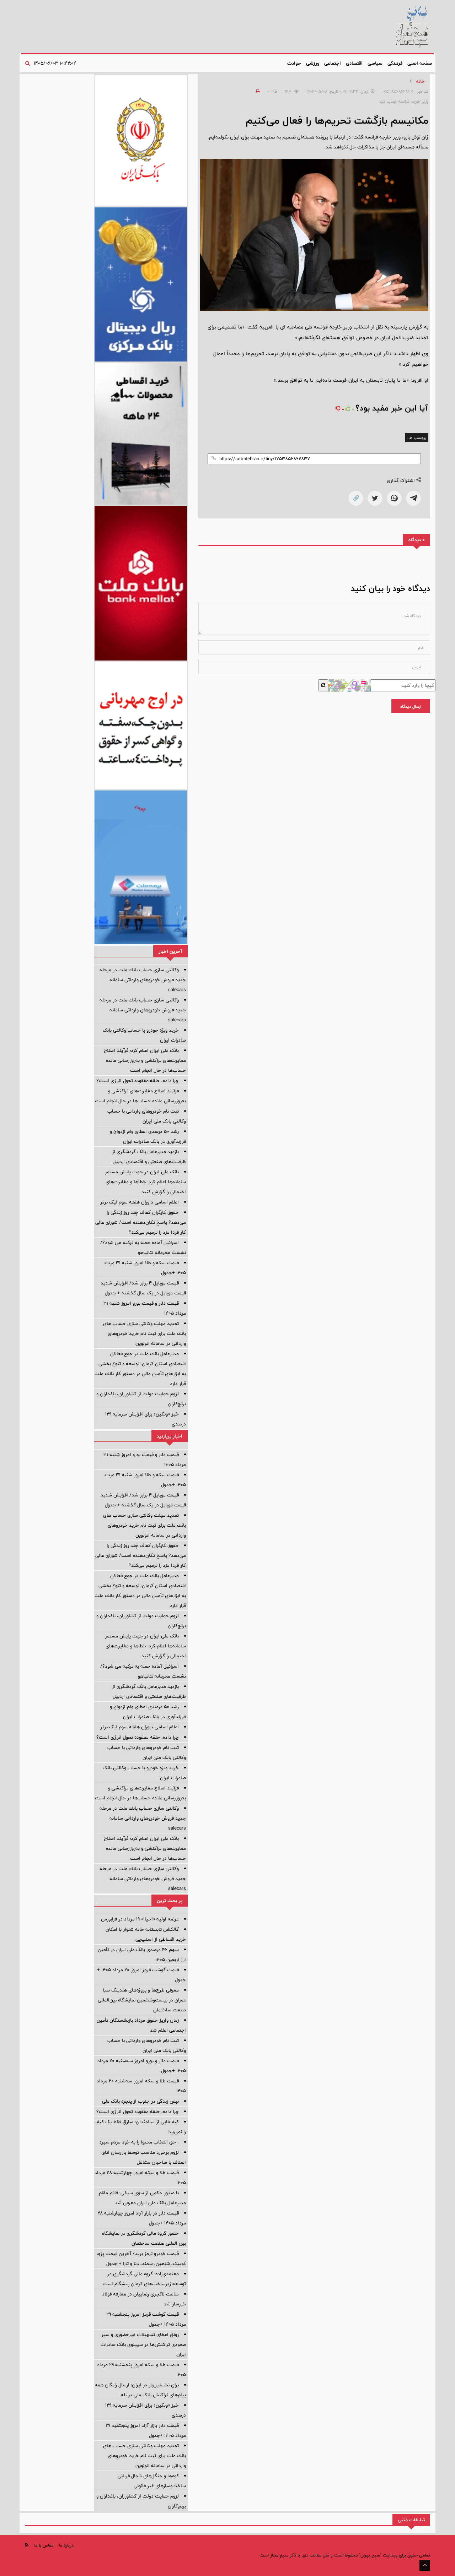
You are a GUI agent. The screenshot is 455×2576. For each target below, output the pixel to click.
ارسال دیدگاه (411, 706)
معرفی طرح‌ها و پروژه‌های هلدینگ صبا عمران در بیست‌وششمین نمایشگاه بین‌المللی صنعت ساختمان (142, 2000)
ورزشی (313, 63)
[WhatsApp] (394, 498)
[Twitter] (375, 498)
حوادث (294, 63)
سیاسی (375, 63)
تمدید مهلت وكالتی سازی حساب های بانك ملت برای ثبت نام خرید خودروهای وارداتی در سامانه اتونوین (144, 1333)
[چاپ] (257, 91)
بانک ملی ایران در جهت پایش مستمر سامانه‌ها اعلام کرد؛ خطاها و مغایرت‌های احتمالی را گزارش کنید (145, 1182)
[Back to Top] (425, 2565)
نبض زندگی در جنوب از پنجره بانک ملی (140, 2101)
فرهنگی (395, 63)
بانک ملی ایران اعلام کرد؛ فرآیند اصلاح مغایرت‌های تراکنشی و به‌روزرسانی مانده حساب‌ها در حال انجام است (145, 1060)
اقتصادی (354, 63)
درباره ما (66, 2545)
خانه (420, 81)
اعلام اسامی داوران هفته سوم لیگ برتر (140, 1202)
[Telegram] (413, 498)
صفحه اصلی (420, 63)
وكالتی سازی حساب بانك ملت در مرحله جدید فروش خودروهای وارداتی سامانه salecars (143, 980)
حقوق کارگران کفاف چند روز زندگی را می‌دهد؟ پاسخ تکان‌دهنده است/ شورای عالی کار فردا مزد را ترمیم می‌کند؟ (141, 1222)
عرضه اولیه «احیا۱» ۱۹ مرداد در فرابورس (140, 1919)
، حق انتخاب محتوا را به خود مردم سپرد (139, 2142)
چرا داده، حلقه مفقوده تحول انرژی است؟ (138, 1081)
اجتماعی (333, 63)
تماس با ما (44, 2545)
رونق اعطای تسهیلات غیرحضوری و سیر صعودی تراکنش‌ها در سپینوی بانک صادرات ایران (143, 2344)
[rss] (27, 2545)
